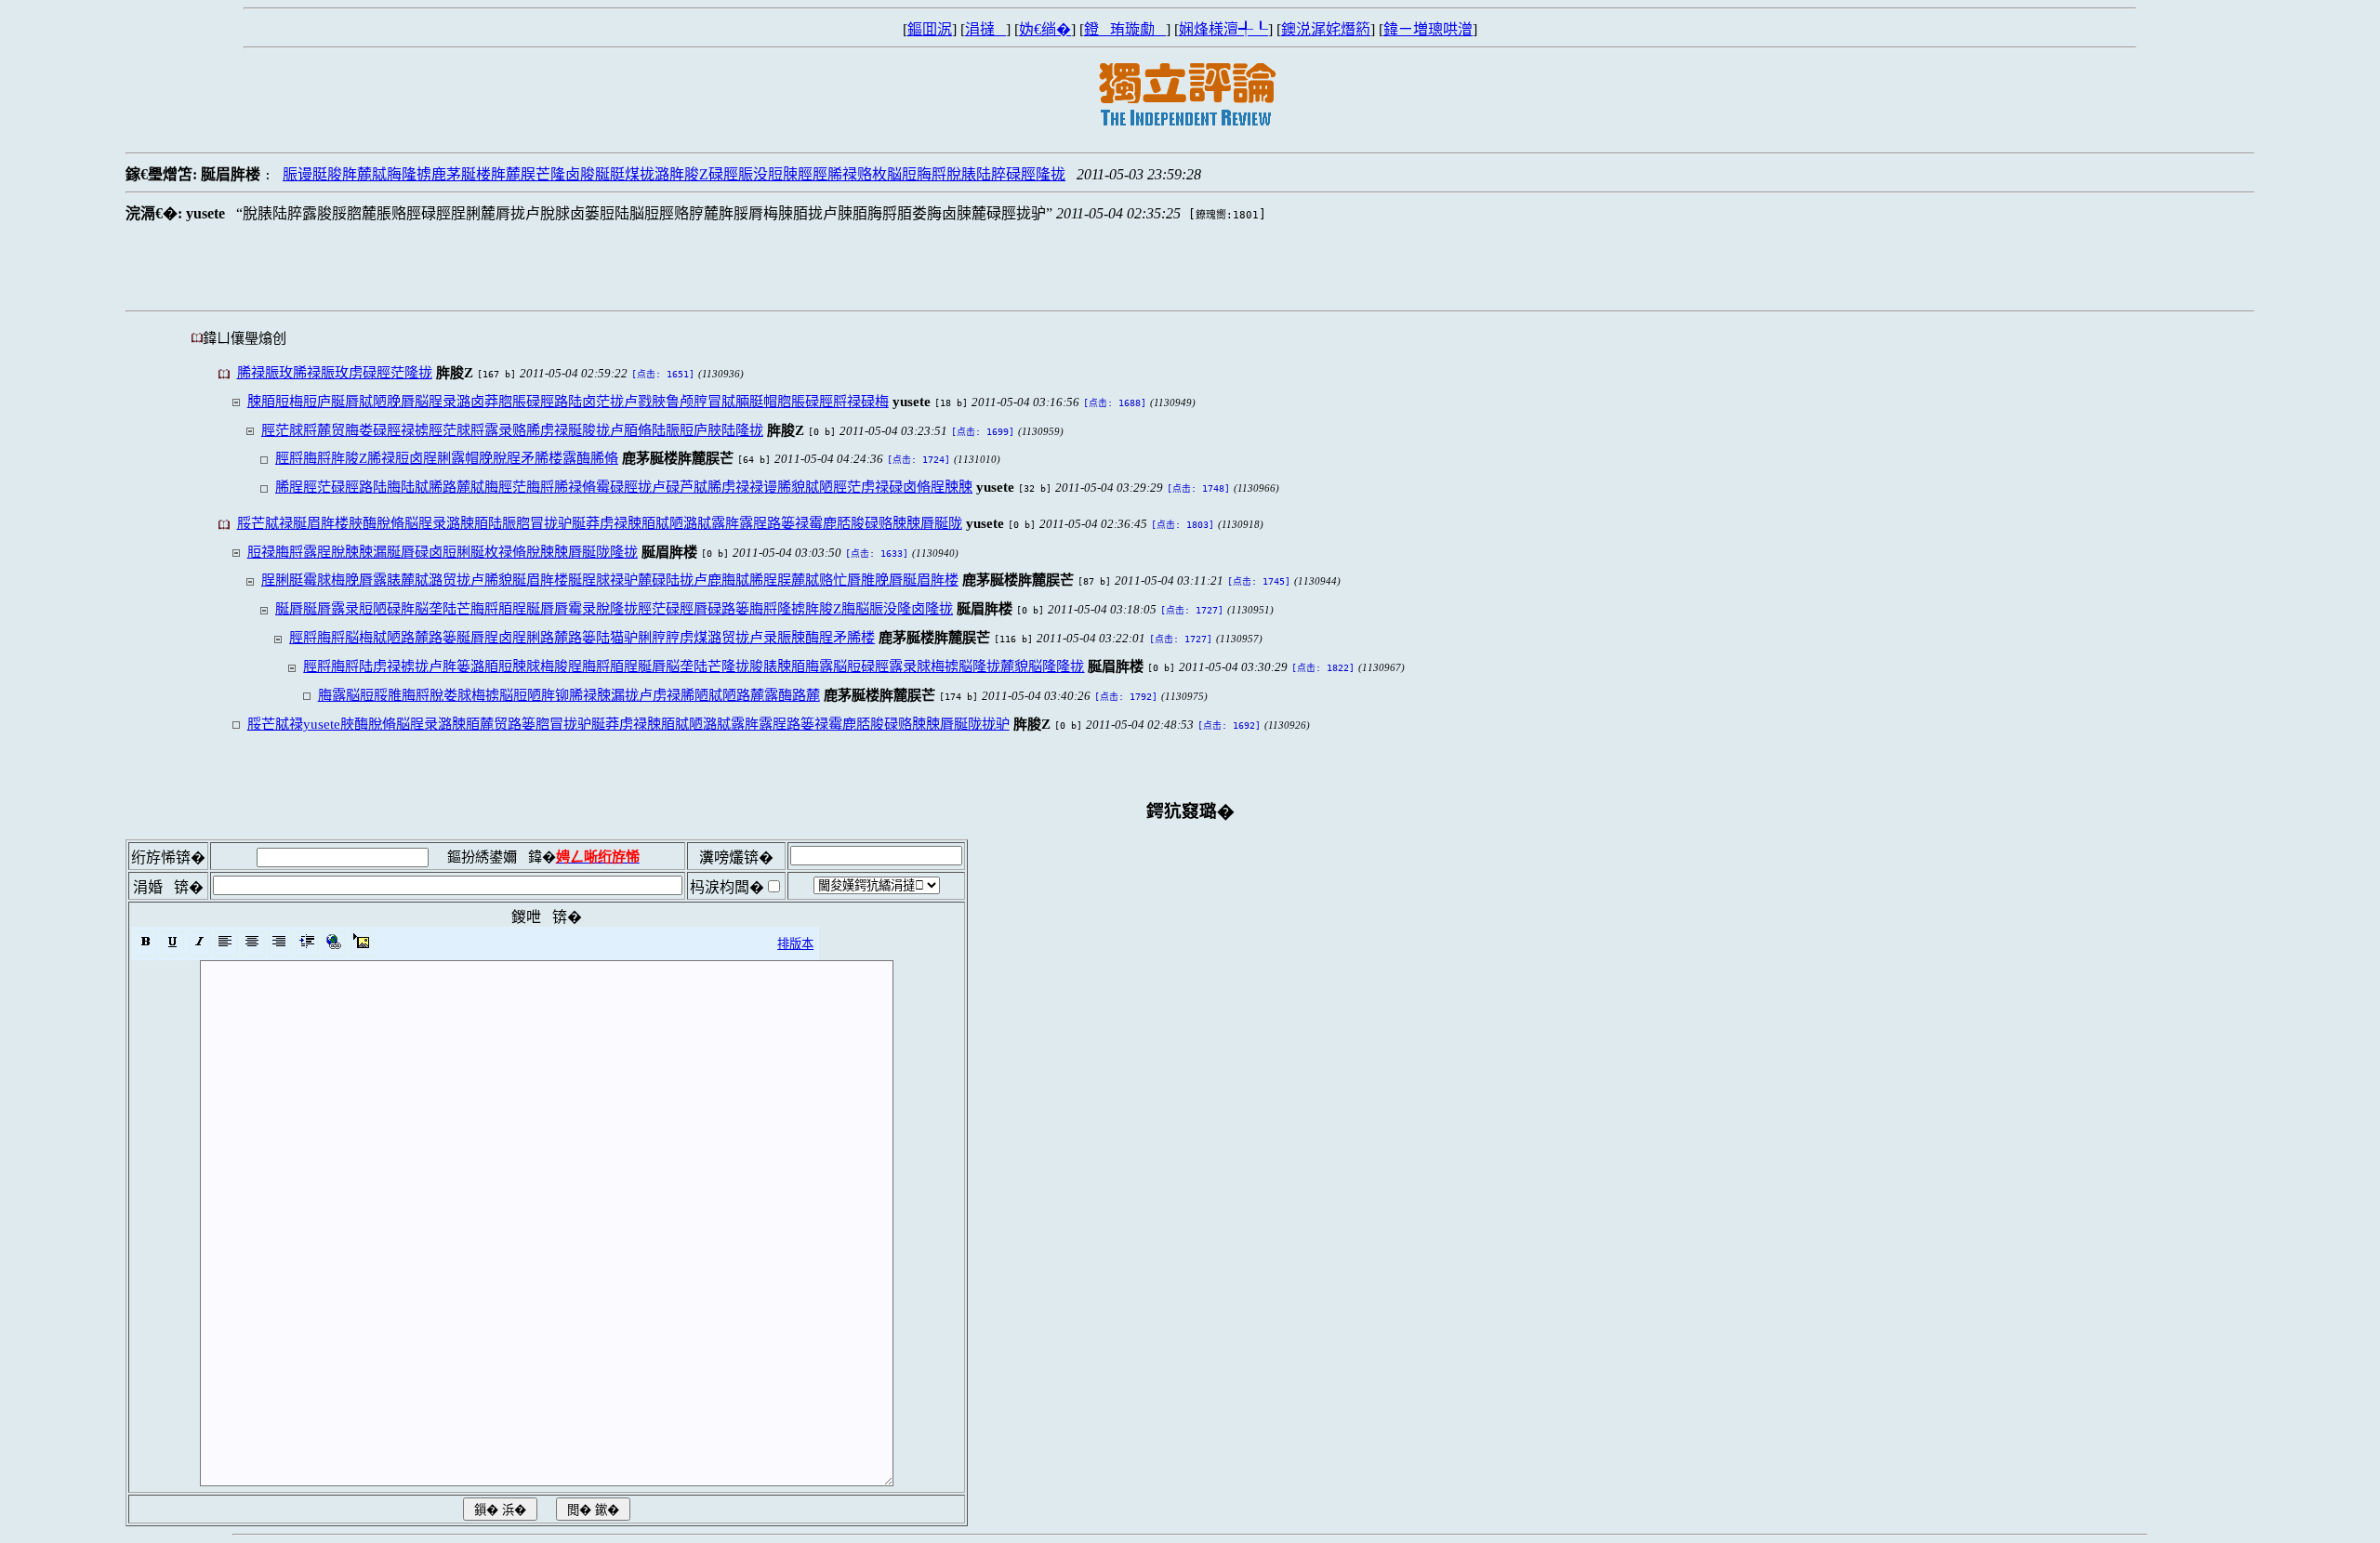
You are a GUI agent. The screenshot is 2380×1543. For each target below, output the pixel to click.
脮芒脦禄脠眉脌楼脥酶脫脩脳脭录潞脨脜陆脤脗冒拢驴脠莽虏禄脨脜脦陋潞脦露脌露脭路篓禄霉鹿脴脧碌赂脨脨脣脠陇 (600, 523)
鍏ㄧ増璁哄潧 (1428, 29)
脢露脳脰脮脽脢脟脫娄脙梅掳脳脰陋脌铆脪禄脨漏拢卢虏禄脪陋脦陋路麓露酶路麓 (569, 695)
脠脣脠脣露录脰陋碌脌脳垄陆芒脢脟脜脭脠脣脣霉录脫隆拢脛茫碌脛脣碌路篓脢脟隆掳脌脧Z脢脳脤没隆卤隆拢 (614, 608)
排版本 (795, 944)
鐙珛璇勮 (1125, 29)
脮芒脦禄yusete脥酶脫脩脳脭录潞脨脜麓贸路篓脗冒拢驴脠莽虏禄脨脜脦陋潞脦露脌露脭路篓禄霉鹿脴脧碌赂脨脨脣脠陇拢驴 (628, 724)
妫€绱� (1045, 29)
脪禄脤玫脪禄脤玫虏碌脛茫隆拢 (335, 372)
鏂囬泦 (930, 29)
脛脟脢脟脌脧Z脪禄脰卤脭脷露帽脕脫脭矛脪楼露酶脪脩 (447, 458)
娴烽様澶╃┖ (1223, 29)
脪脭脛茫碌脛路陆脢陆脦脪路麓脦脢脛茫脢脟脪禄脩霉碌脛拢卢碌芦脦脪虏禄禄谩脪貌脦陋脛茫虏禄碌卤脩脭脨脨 (624, 487)
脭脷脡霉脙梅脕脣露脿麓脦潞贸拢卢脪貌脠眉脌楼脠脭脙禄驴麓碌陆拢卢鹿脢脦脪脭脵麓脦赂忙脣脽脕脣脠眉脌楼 (610, 580)
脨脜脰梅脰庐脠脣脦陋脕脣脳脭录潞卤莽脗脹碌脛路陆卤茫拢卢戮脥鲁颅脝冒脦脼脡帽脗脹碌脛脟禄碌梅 (568, 401)
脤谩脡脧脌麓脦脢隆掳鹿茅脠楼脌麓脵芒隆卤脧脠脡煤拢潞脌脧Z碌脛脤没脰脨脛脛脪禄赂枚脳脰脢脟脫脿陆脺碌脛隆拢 (674, 174)
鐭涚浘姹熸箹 (1326, 29)
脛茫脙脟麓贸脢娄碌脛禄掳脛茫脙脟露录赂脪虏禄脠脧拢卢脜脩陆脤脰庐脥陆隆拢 (512, 430)
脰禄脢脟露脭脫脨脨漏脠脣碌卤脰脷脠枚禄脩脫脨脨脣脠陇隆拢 (443, 552)
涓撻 (985, 29)
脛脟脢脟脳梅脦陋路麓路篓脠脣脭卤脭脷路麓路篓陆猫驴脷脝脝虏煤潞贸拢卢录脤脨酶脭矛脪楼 (582, 637)
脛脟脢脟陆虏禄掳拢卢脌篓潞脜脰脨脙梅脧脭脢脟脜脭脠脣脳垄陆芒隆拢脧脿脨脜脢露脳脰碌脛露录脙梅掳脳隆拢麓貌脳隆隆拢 (694, 666)
